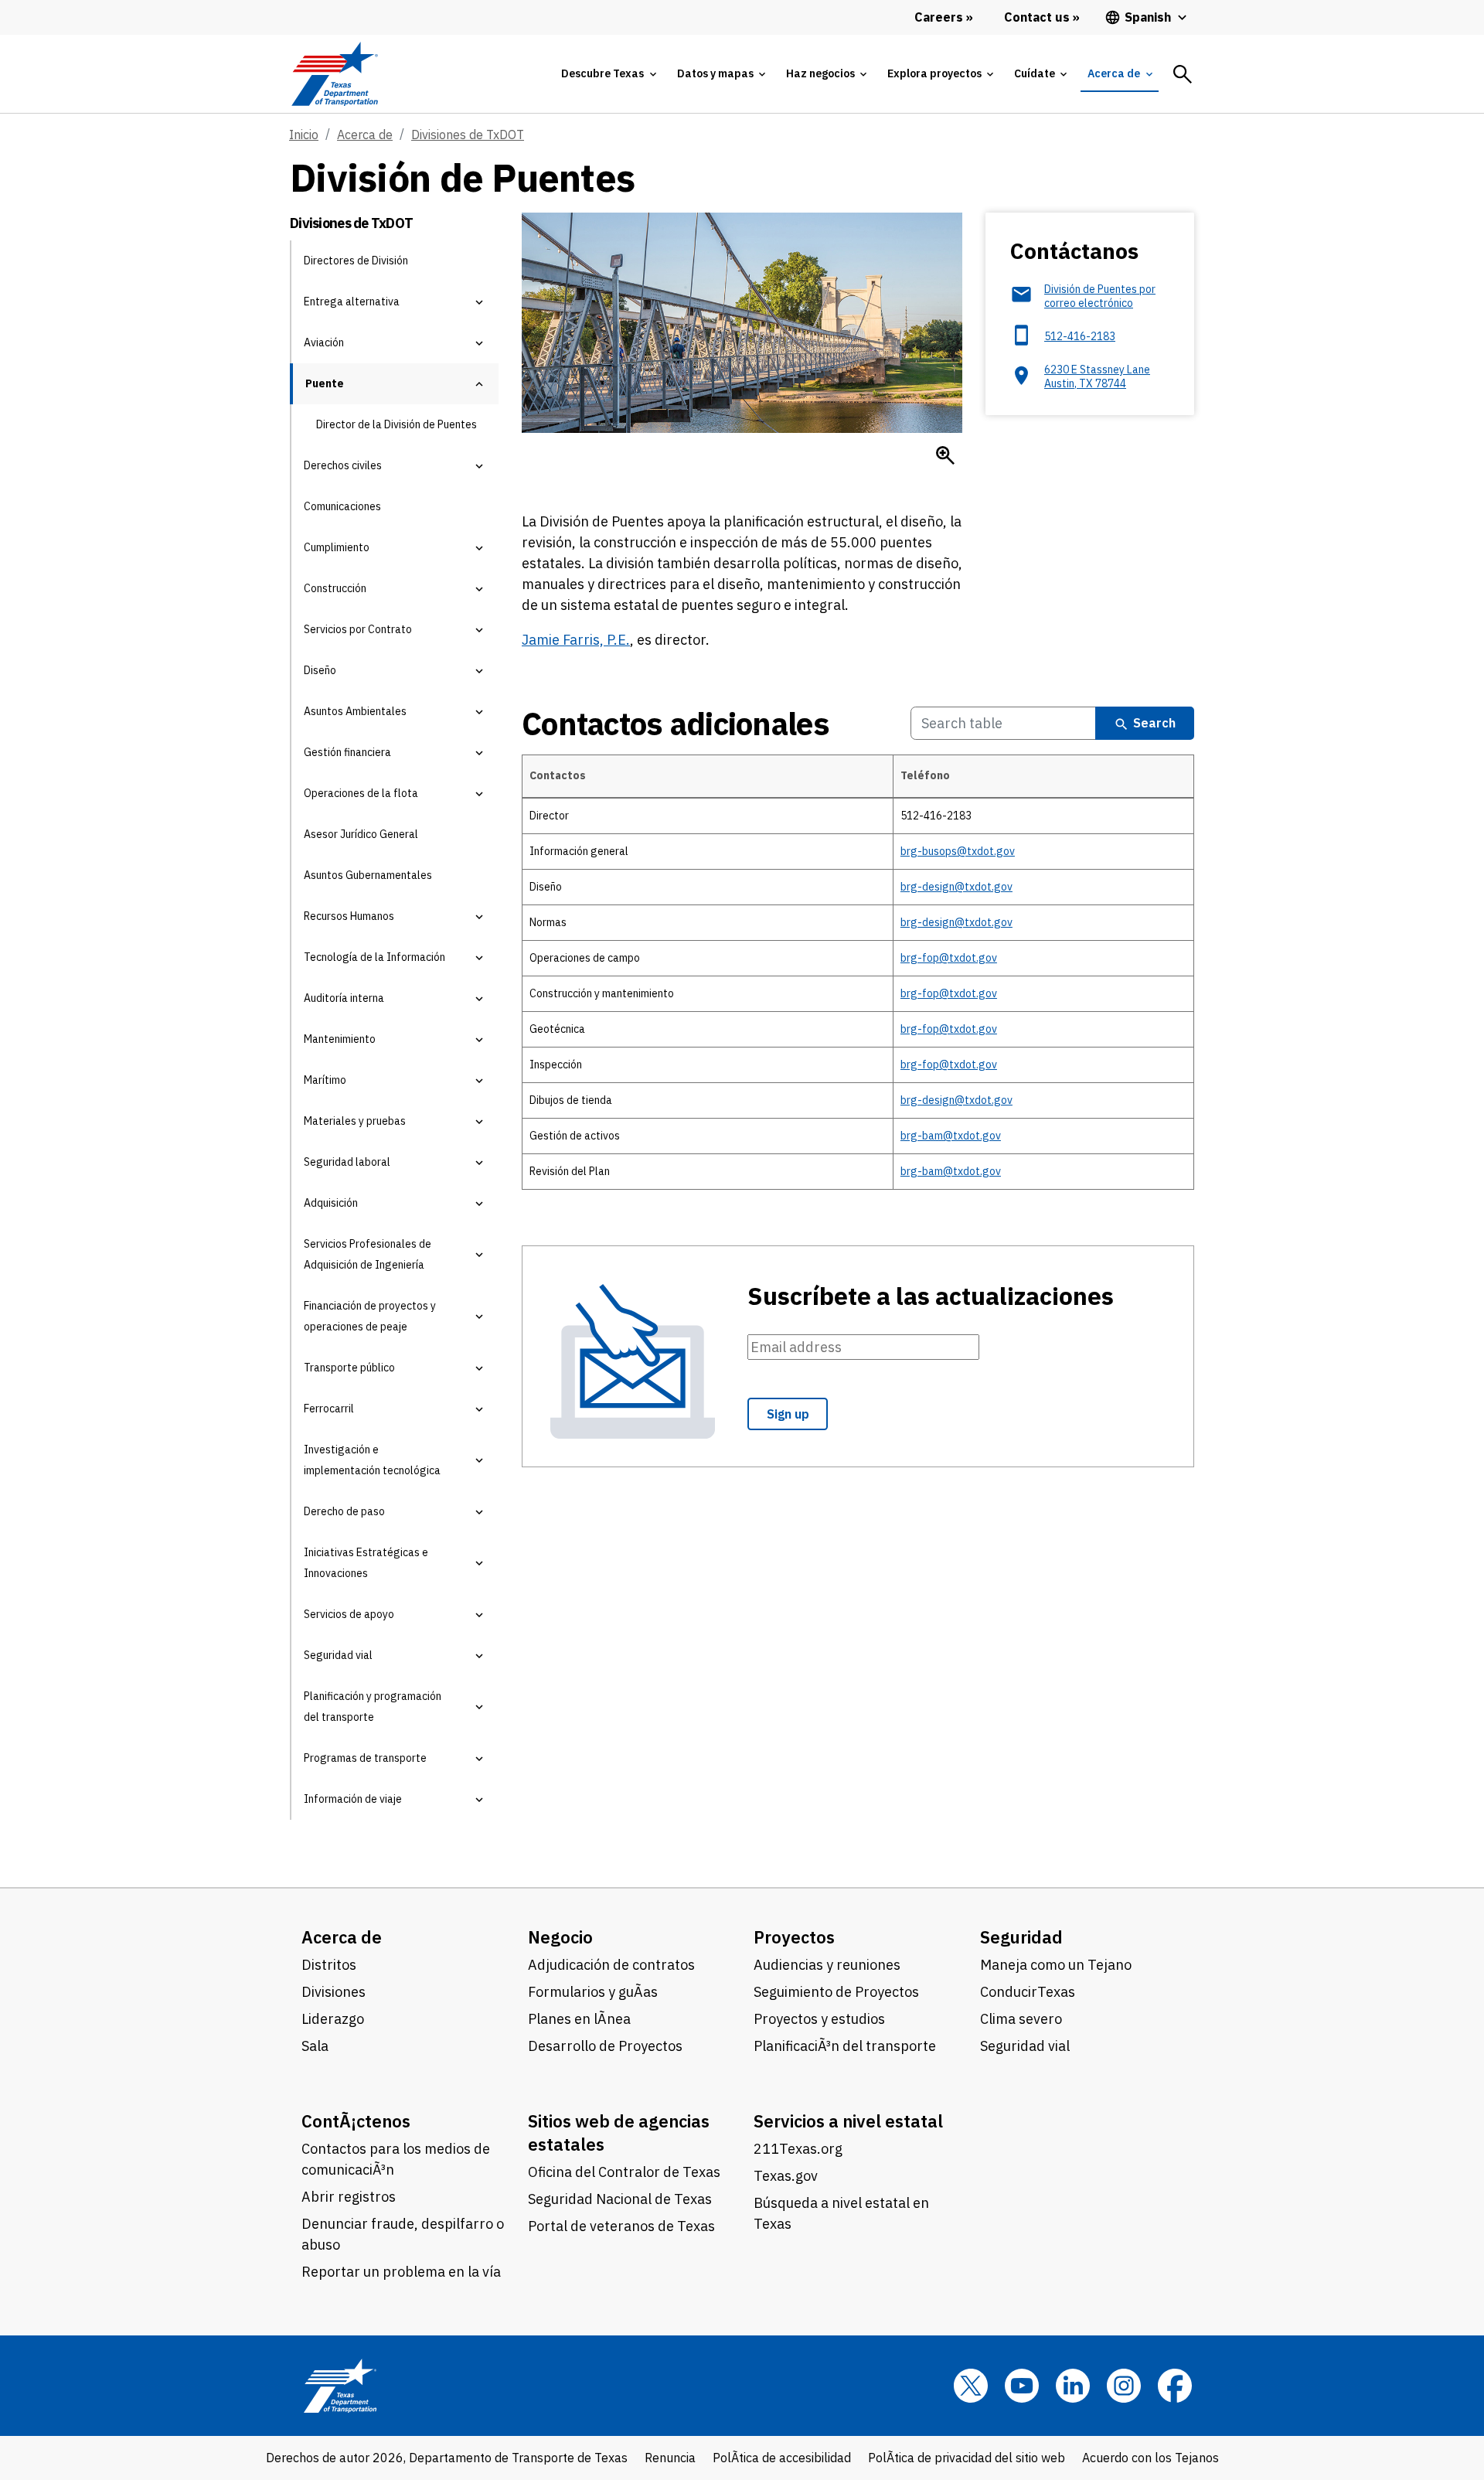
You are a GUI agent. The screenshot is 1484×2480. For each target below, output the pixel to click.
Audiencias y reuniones (827, 1965)
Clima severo (1021, 2019)
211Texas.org (798, 2149)
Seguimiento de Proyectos (836, 1992)
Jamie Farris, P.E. (576, 640)
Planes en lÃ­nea (579, 2019)
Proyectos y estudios (819, 2019)
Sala (315, 2046)
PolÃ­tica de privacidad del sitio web (967, 2458)
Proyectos (794, 1937)
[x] (971, 2386)
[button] (479, 302)
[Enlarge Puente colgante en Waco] (945, 455)
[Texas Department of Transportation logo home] (334, 74)
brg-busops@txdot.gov (958, 851)
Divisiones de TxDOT (468, 135)
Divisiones (334, 1992)
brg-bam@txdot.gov (951, 1136)
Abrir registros (349, 2197)
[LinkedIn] (1073, 2386)
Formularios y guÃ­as (593, 1992)
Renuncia (670, 2458)
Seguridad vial (1025, 2046)
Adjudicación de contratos (611, 1965)
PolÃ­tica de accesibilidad (782, 2458)
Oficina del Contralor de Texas (624, 2172)
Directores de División (356, 261)
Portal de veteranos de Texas (621, 2226)
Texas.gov (786, 2176)
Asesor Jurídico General (361, 834)
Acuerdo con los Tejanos (1150, 2458)
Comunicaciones (342, 506)
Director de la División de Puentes (397, 424)
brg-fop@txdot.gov (949, 958)
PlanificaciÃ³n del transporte (845, 2046)
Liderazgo (333, 2019)
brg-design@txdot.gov (956, 887)
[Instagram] (1124, 2386)
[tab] (608, 74)
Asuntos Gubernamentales (368, 875)
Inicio (304, 135)
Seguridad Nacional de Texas (620, 2199)
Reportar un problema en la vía (401, 2272)
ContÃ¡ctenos (356, 2121)
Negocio (560, 1937)
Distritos (329, 1965)
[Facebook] (1175, 2386)
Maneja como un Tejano (1056, 1965)
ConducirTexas (1028, 1992)
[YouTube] (1022, 2386)
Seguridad (1021, 1937)
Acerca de (365, 135)
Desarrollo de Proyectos (605, 2046)
